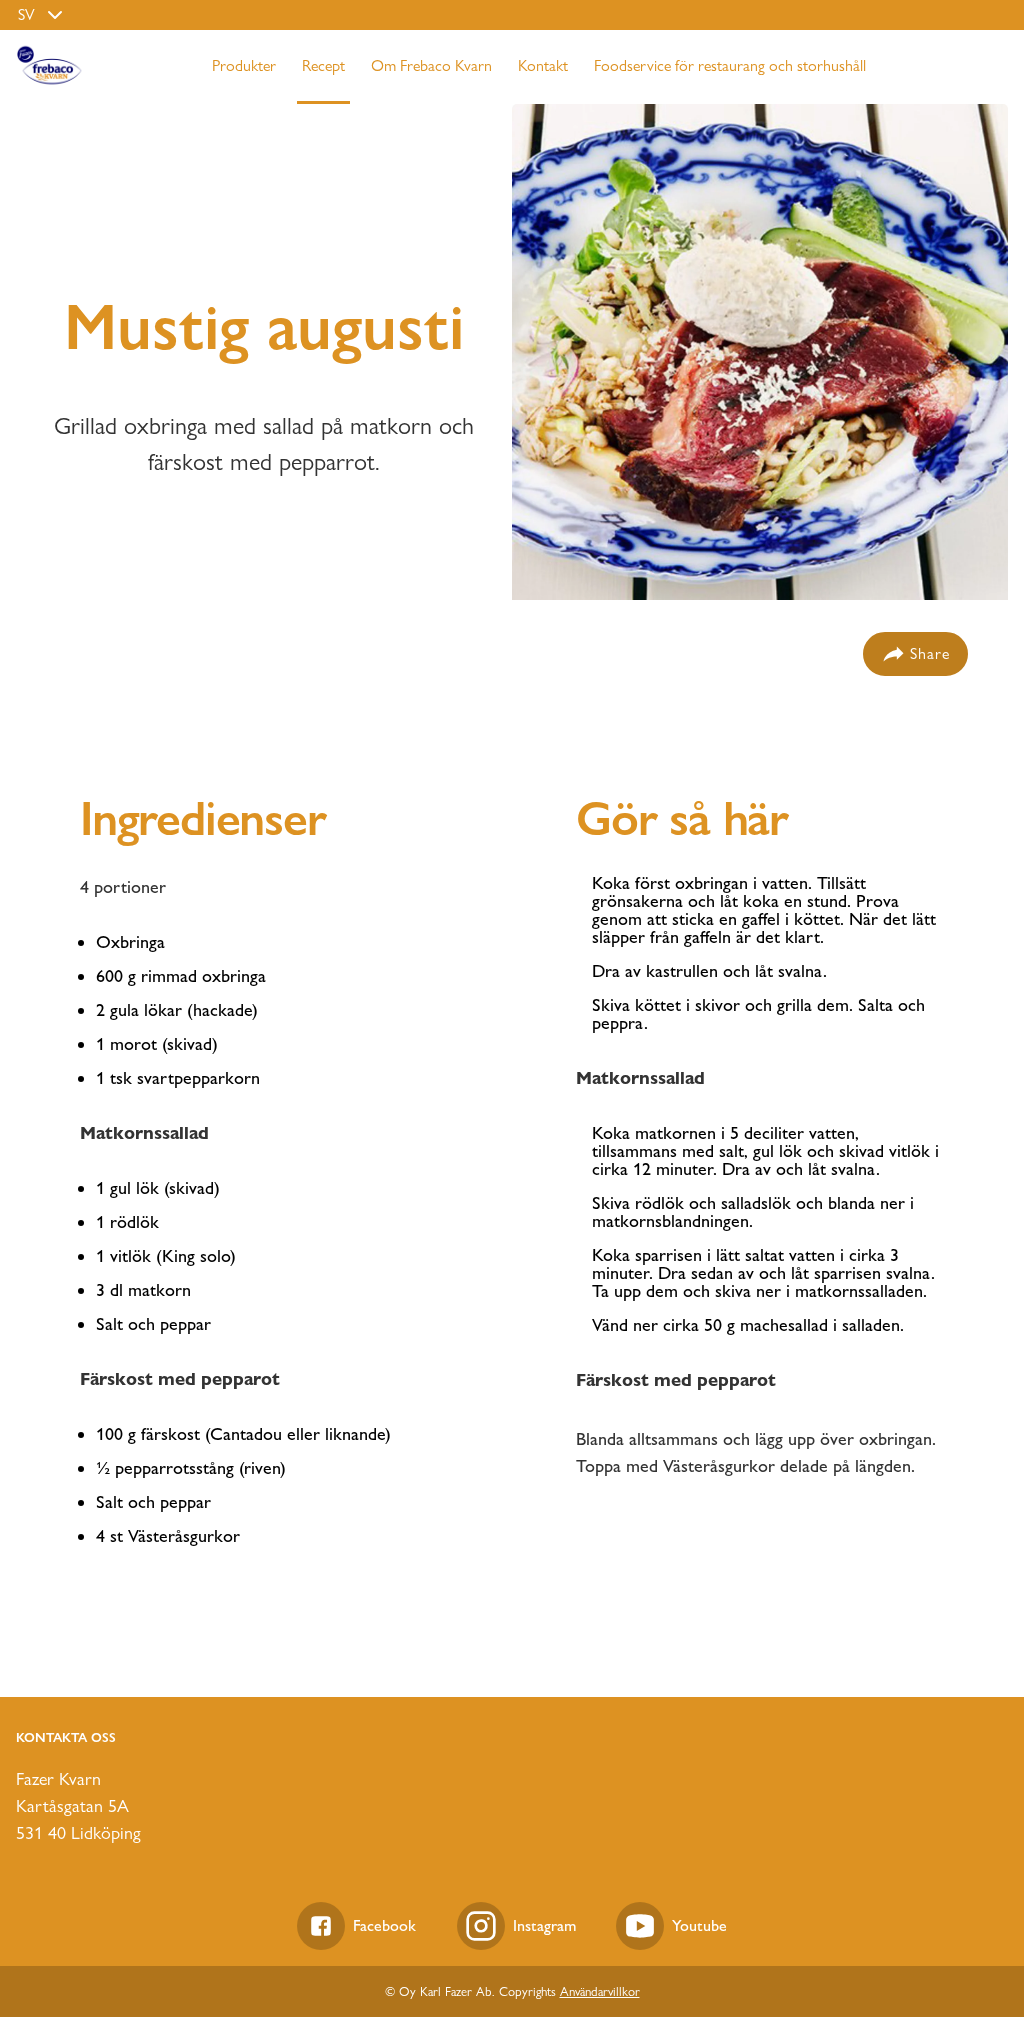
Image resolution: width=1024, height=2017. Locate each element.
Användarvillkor (600, 1991)
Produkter (244, 65)
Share (930, 653)
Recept (323, 65)
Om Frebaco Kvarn (431, 65)
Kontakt (543, 65)
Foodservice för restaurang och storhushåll (730, 65)
